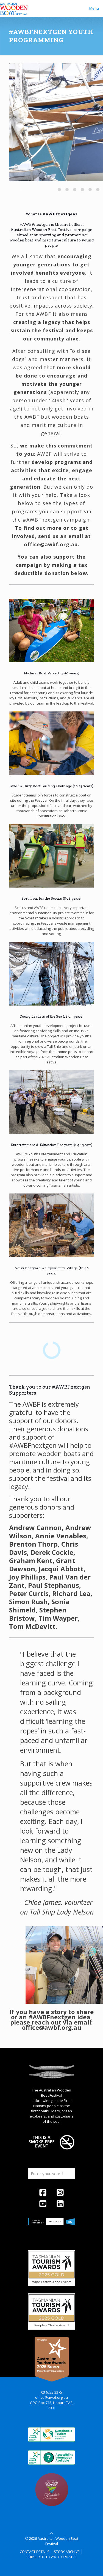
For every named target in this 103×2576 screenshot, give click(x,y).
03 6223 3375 (52, 2392)
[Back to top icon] (51, 2533)
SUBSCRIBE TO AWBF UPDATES (51, 2557)
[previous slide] (20, 188)
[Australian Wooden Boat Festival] (14, 8)
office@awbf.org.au (51, 2397)
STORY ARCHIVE (67, 2552)
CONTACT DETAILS (35, 2552)
